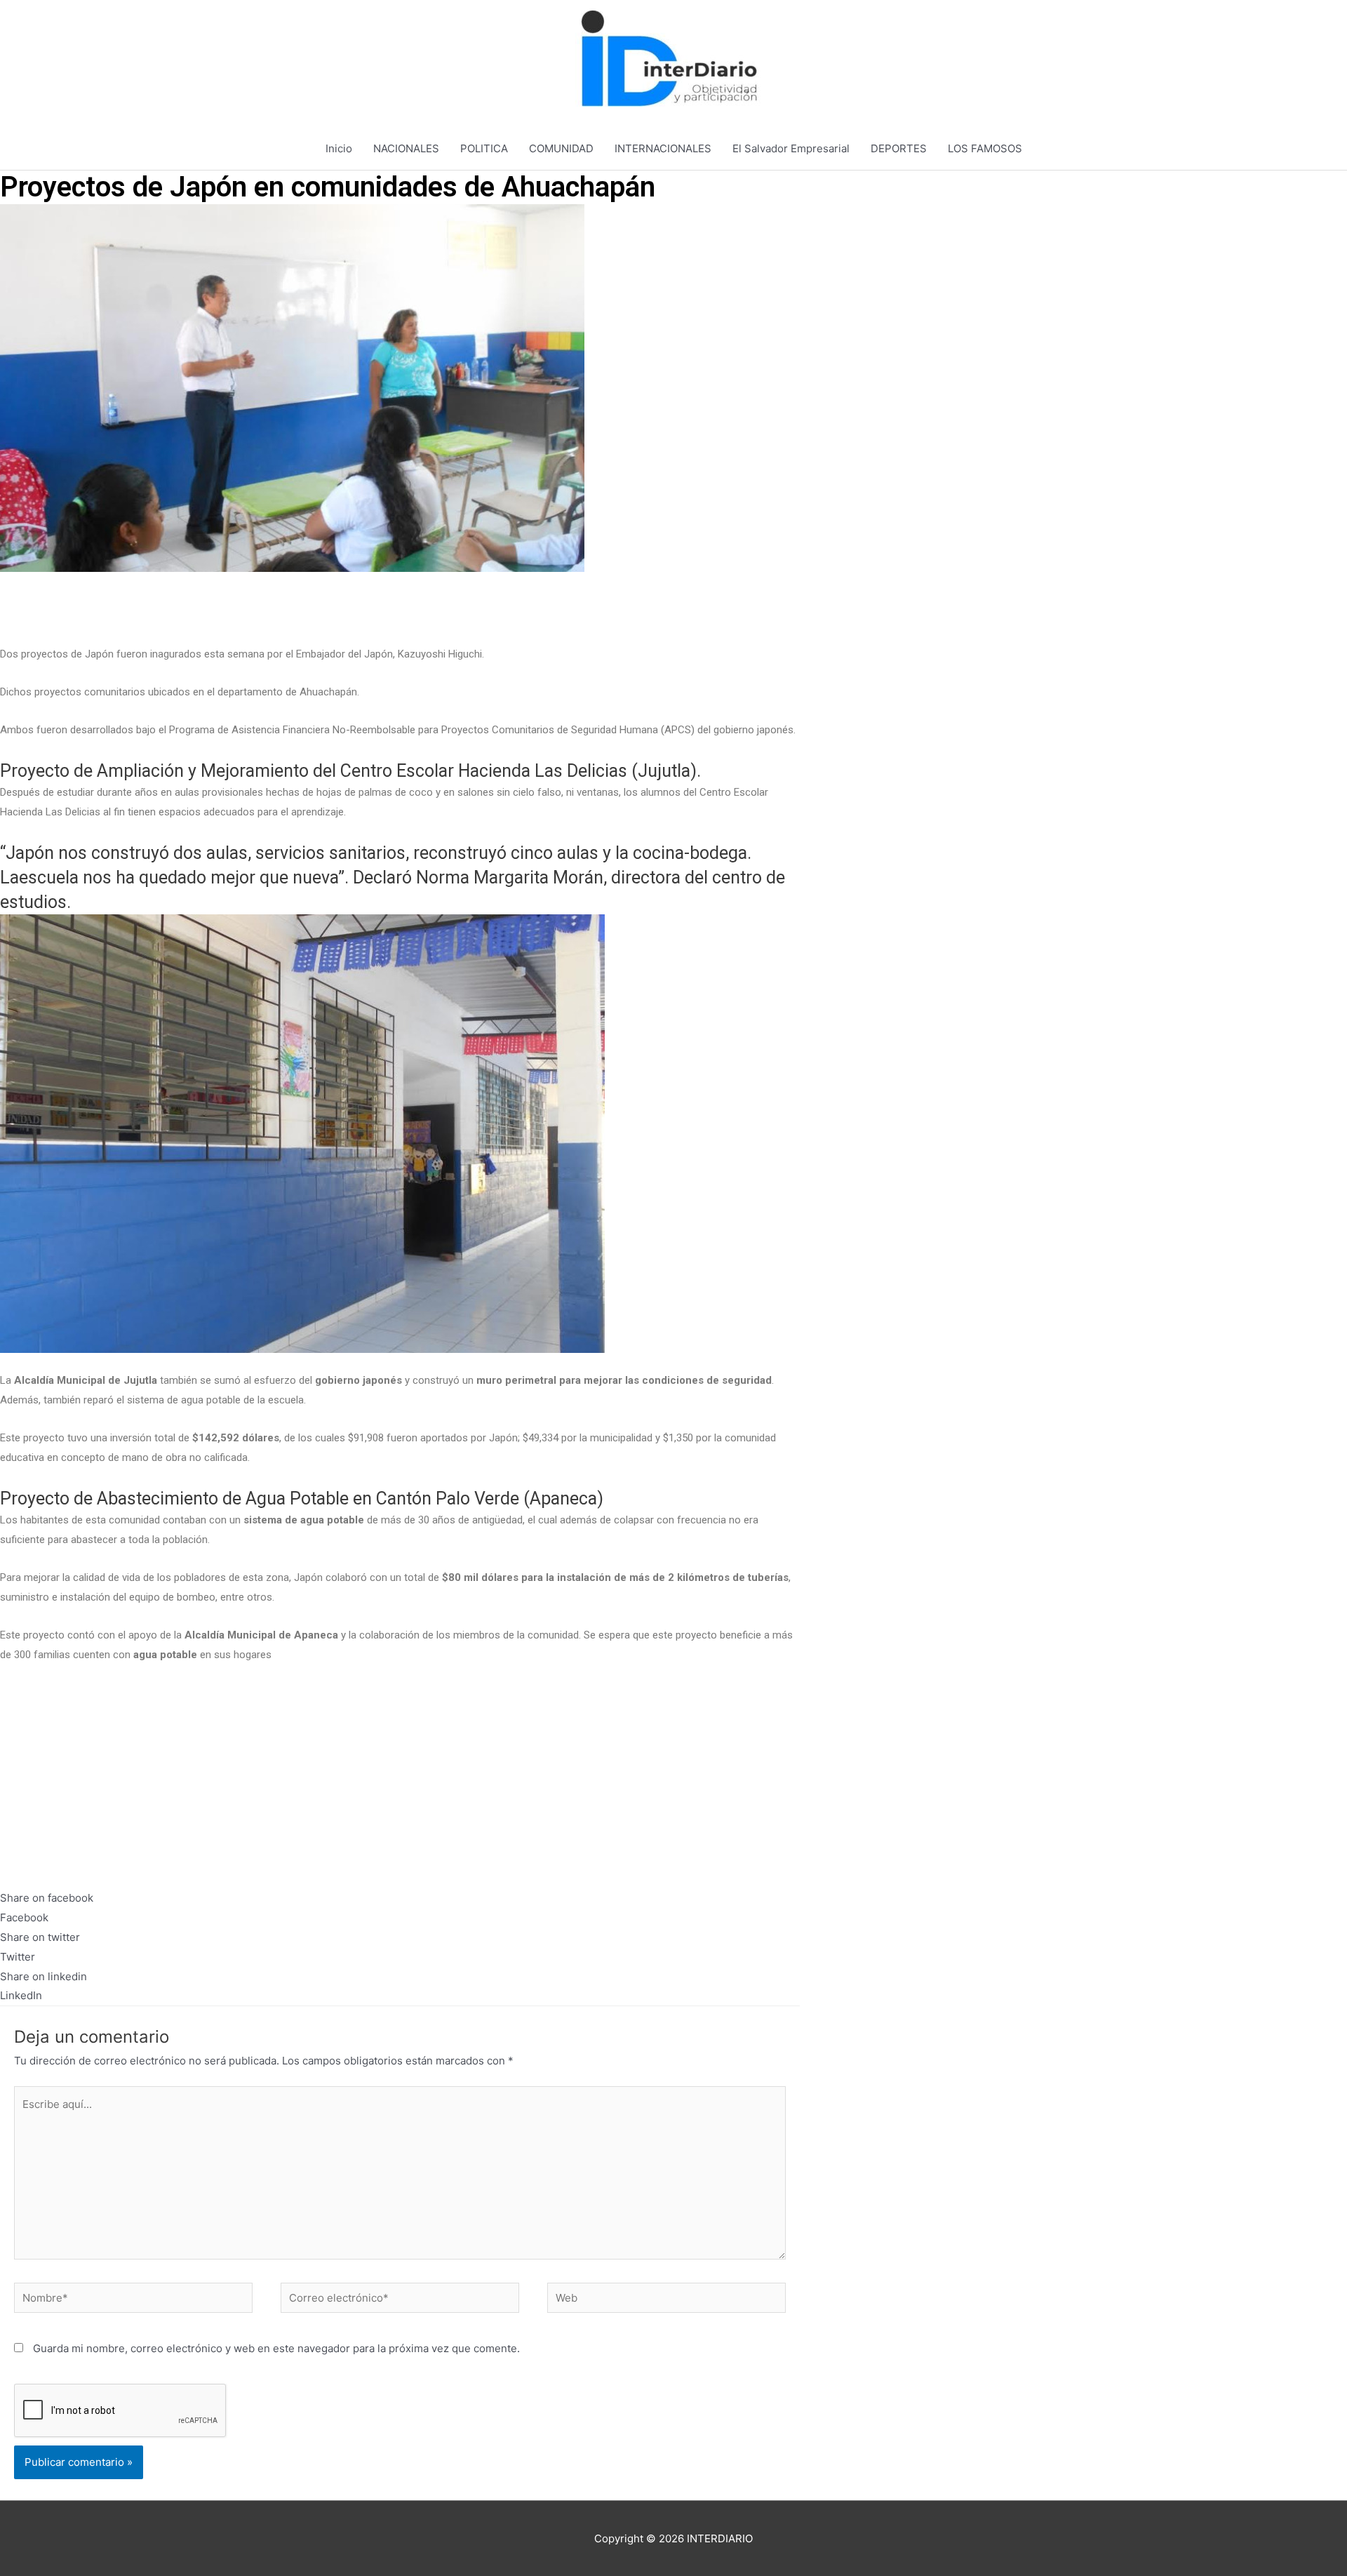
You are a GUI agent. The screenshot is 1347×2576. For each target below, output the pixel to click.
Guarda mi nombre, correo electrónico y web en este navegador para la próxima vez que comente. (276, 2348)
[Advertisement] (400, 608)
